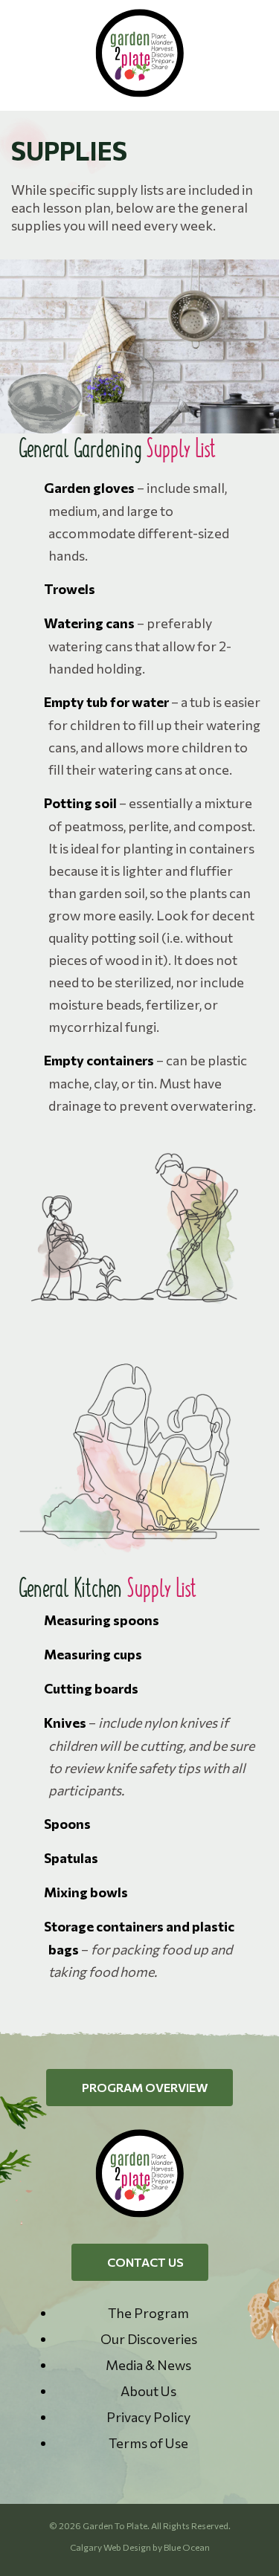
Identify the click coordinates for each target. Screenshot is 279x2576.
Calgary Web (96, 2547)
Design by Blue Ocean (166, 2547)
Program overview (144, 2087)
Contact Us (144, 2262)
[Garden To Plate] (140, 93)
